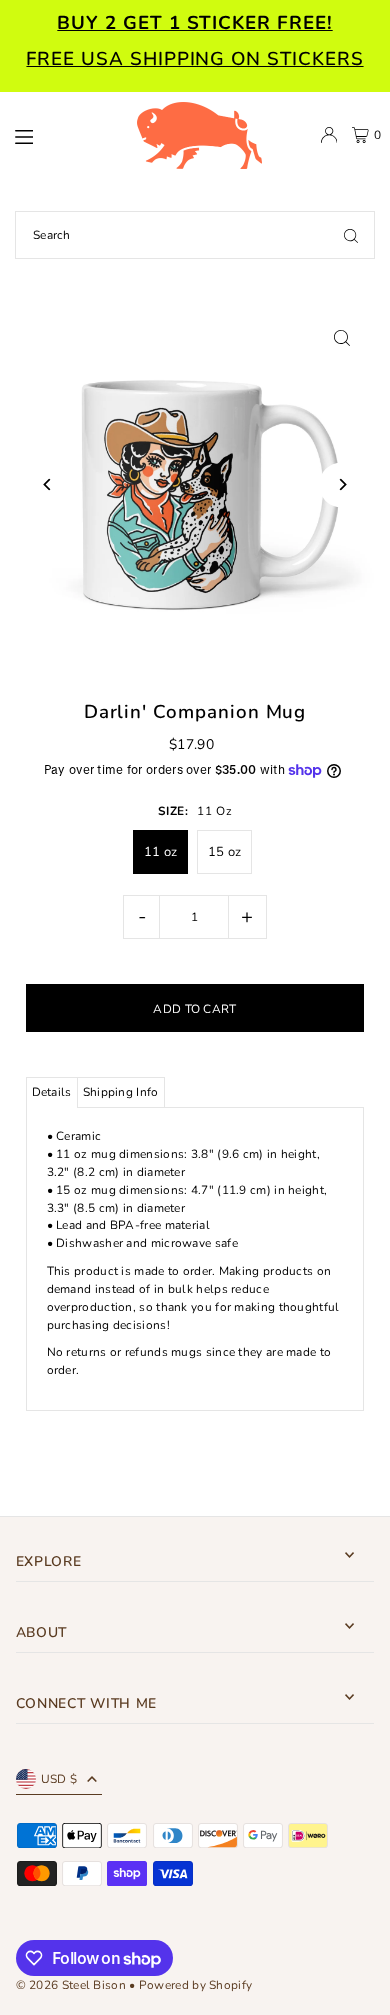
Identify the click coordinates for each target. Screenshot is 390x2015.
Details (52, 1092)
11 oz (161, 852)
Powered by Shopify (195, 1985)
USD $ (59, 1779)
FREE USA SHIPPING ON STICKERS (194, 59)
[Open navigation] (65, 134)
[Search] (351, 235)
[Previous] (48, 484)
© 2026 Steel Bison (71, 1985)
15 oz (225, 852)
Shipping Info (121, 1092)
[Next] (341, 484)
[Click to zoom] (341, 337)
